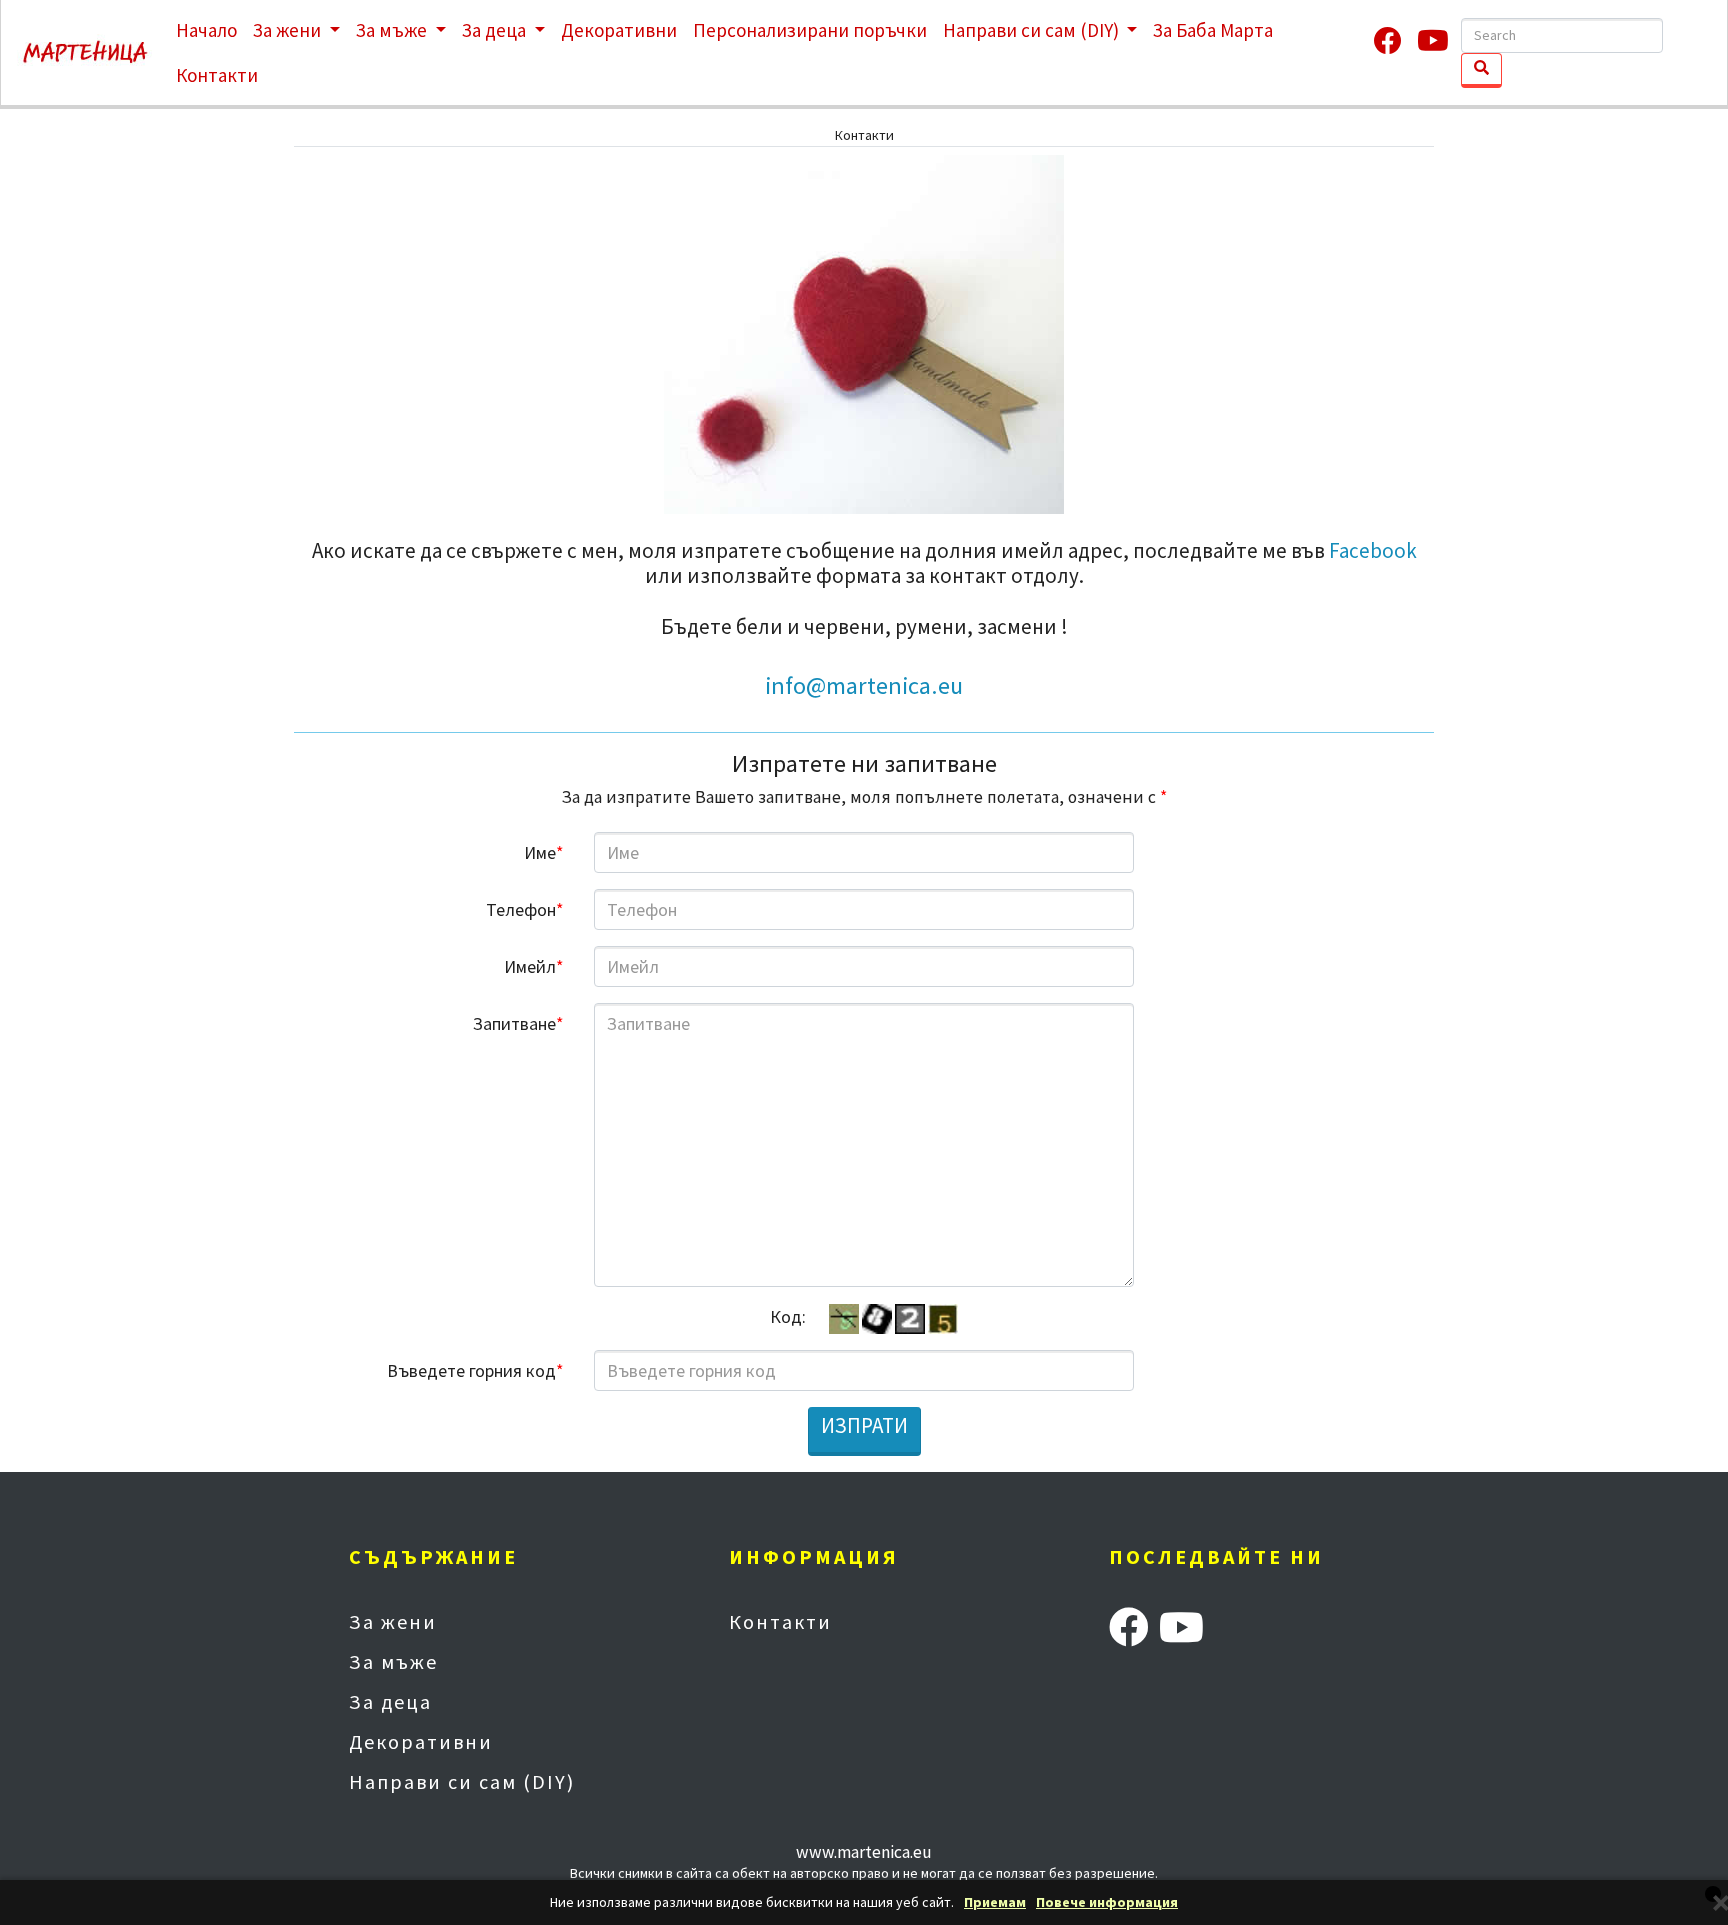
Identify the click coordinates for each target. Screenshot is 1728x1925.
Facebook (1373, 550)
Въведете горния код (475, 1370)
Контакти (217, 75)
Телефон (525, 909)
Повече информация (1107, 1902)
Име (544, 852)
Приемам (995, 1902)
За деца (496, 30)
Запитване (518, 1023)
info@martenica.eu (864, 685)
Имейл (534, 966)
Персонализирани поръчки (810, 30)
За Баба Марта (1213, 30)
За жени (289, 30)
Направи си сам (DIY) (1033, 30)
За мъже (393, 30)
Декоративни (619, 30)
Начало (206, 30)
